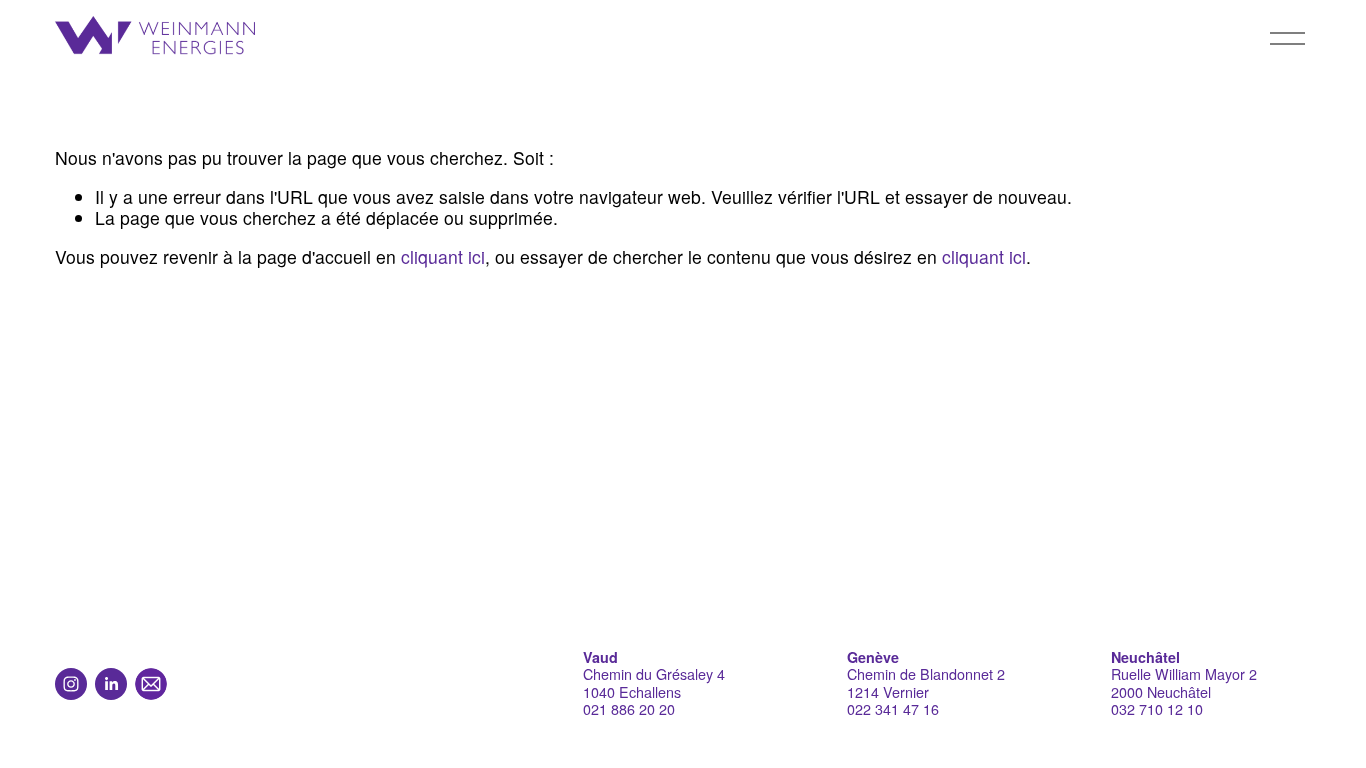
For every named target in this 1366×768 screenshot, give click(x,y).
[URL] (151, 684)
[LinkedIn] (111, 684)
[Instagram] (71, 684)
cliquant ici (443, 256)
